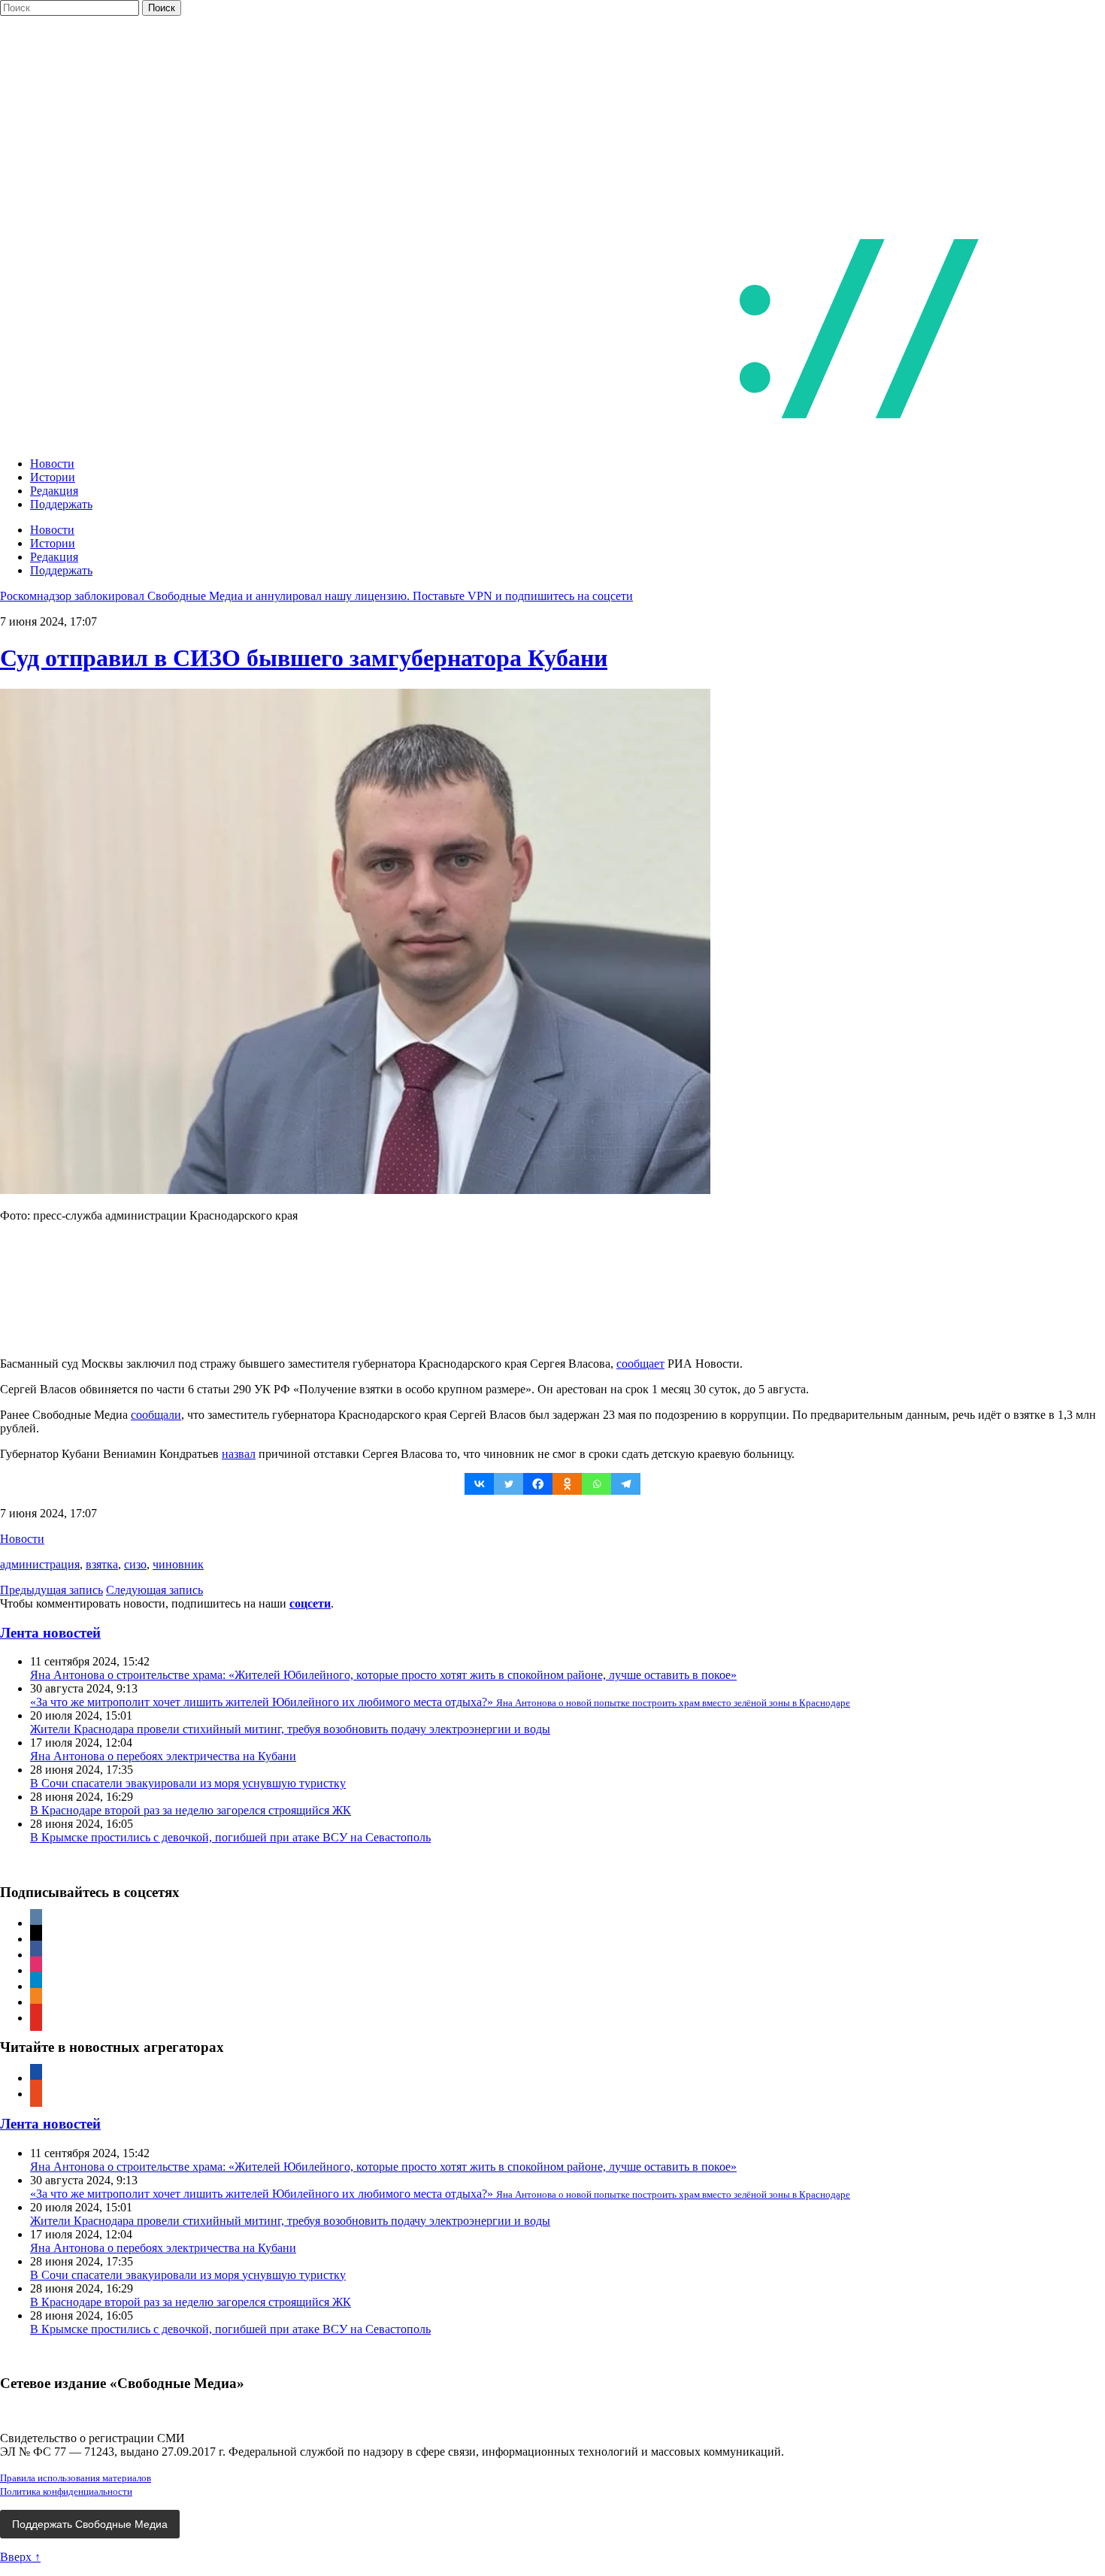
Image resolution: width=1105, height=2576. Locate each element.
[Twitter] (509, 1484)
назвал (239, 1454)
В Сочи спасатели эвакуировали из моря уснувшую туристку (188, 1783)
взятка (102, 1564)
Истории (53, 477)
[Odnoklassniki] (567, 1484)
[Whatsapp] (596, 1484)
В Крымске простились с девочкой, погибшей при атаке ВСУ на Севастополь (230, 1837)
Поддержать (61, 504)
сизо (135, 1564)
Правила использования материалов (76, 2478)
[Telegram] (626, 1484)
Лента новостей (50, 1633)
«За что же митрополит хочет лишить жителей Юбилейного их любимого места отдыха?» (440, 1702)
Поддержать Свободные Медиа (90, 2524)
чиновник (178, 1564)
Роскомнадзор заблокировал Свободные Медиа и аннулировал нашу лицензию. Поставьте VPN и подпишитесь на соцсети (316, 596)
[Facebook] (538, 1484)
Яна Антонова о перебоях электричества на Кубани (163, 1756)
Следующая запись (154, 1590)
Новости (52, 464)
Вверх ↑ (20, 2557)
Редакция (54, 491)
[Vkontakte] (479, 1484)
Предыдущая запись (51, 1590)
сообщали (156, 1415)
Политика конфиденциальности (66, 2491)
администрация (40, 1564)
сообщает (640, 1364)
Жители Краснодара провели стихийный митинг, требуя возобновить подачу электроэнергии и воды (290, 1729)
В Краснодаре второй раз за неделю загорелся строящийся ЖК (191, 1810)
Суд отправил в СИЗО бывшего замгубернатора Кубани (304, 658)
